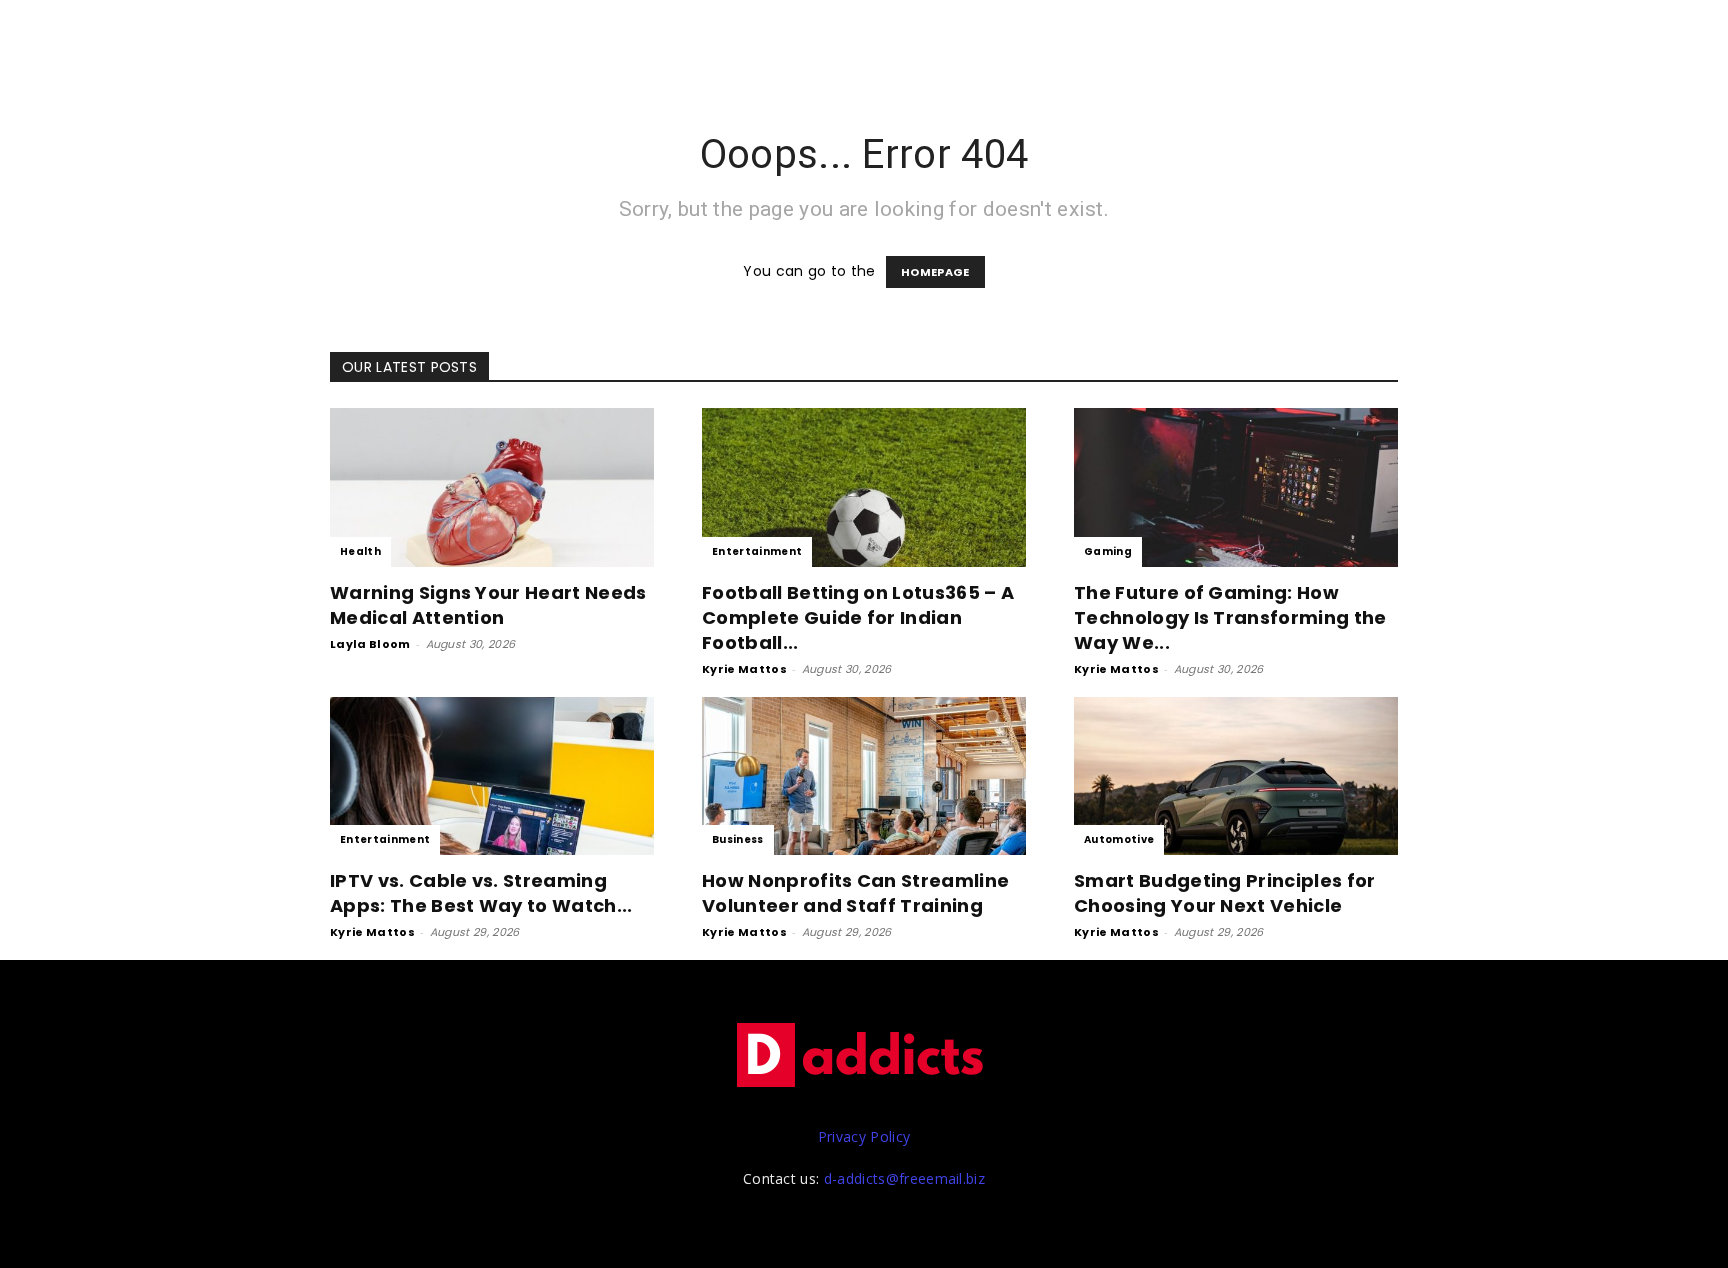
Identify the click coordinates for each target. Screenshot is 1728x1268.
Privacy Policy (864, 1136)
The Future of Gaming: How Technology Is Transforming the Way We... (1230, 617)
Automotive (1119, 839)
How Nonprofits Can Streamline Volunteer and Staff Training (855, 893)
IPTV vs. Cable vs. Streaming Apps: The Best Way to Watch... (481, 893)
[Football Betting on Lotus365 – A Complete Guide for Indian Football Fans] (864, 487)
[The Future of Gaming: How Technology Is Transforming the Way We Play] (1236, 487)
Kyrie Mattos (744, 669)
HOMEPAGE (935, 272)
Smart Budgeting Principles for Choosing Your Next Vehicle (1225, 893)
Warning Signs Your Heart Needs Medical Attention (488, 605)
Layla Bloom (370, 644)
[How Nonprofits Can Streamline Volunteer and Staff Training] (864, 776)
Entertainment (757, 551)
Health (360, 551)
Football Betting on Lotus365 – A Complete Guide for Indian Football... (858, 617)
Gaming (1108, 551)
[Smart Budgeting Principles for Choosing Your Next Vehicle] (1236, 776)
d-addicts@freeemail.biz (904, 1178)
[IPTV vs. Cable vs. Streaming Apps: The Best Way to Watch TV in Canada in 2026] (492, 776)
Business (738, 839)
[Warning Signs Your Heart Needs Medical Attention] (492, 487)
